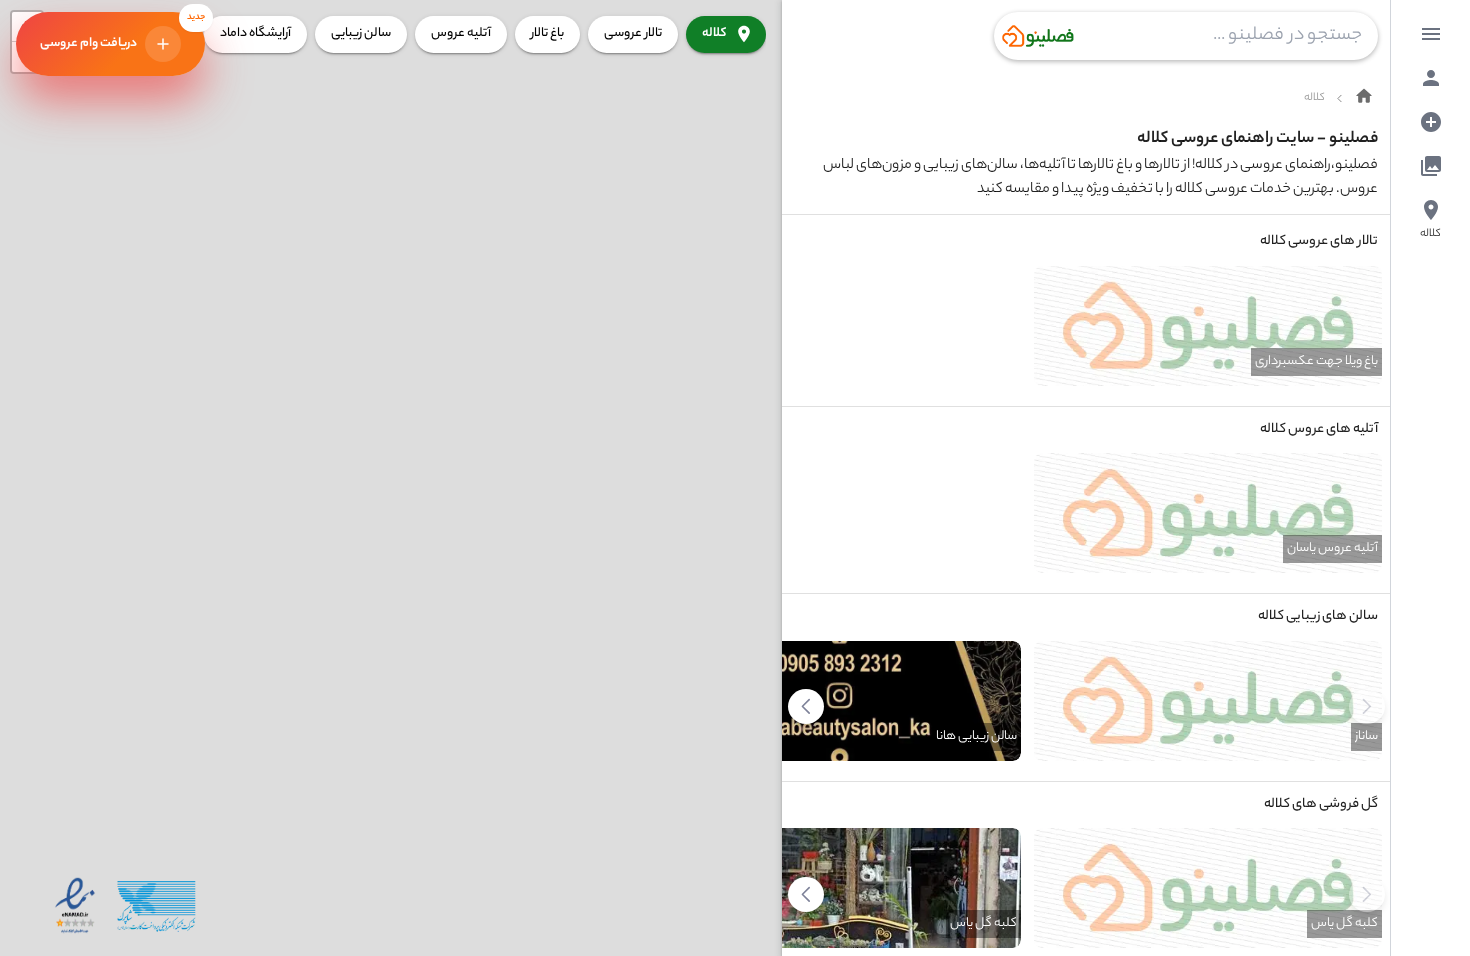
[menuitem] (1431, 34)
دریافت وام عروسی (122, 33)
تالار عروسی (633, 33)
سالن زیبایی (361, 33)
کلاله (714, 33)
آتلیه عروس (461, 33)
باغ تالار (547, 33)
